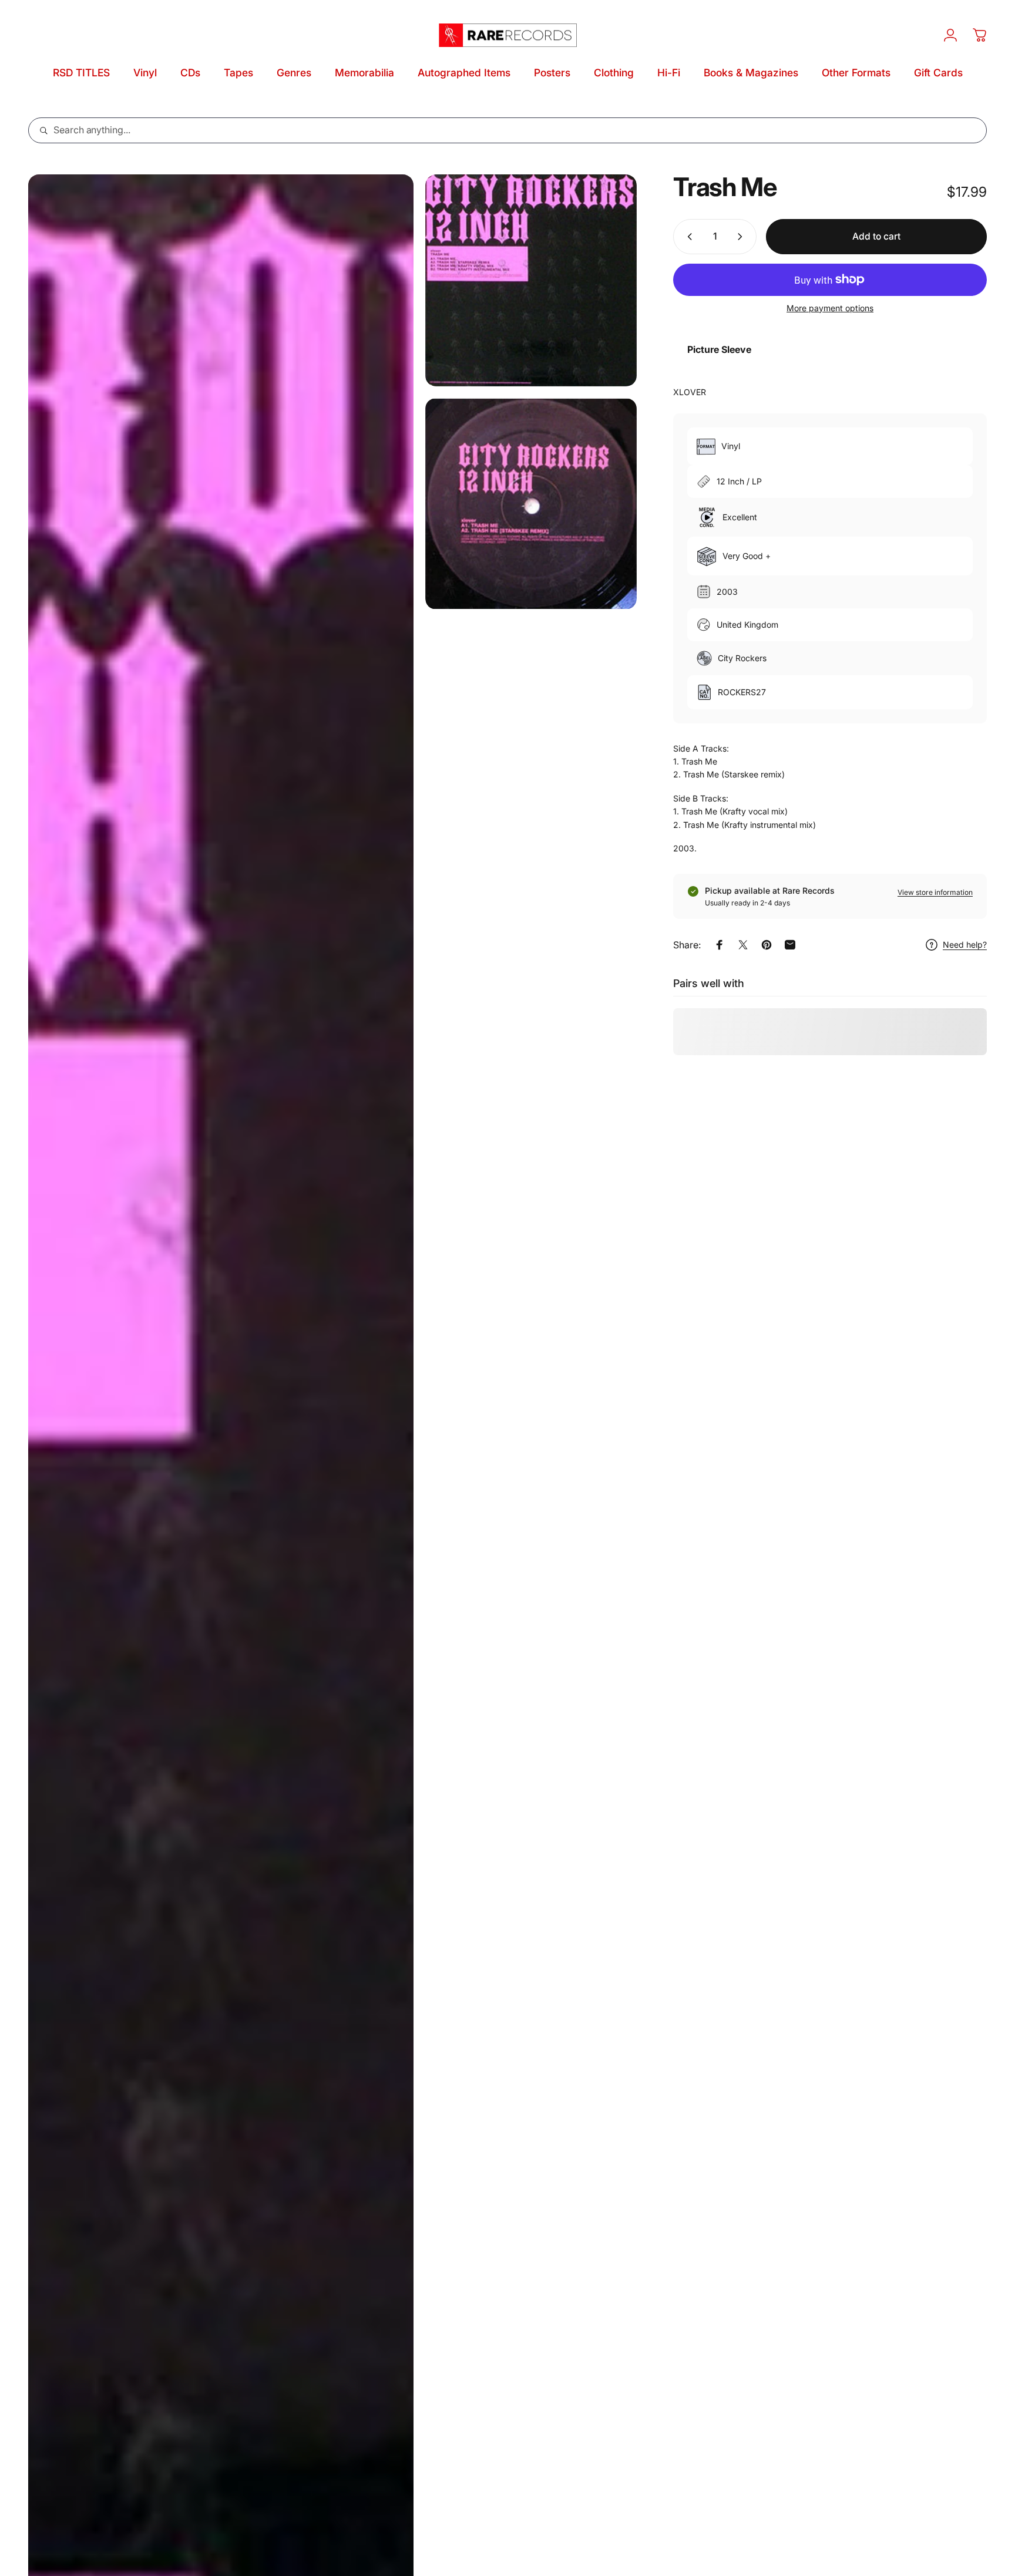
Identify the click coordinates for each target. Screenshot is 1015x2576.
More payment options (830, 308)
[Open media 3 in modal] (531, 504)
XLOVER (690, 392)
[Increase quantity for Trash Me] (742, 237)
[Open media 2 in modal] (531, 280)
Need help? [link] (965, 944)
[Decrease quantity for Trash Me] (687, 237)
